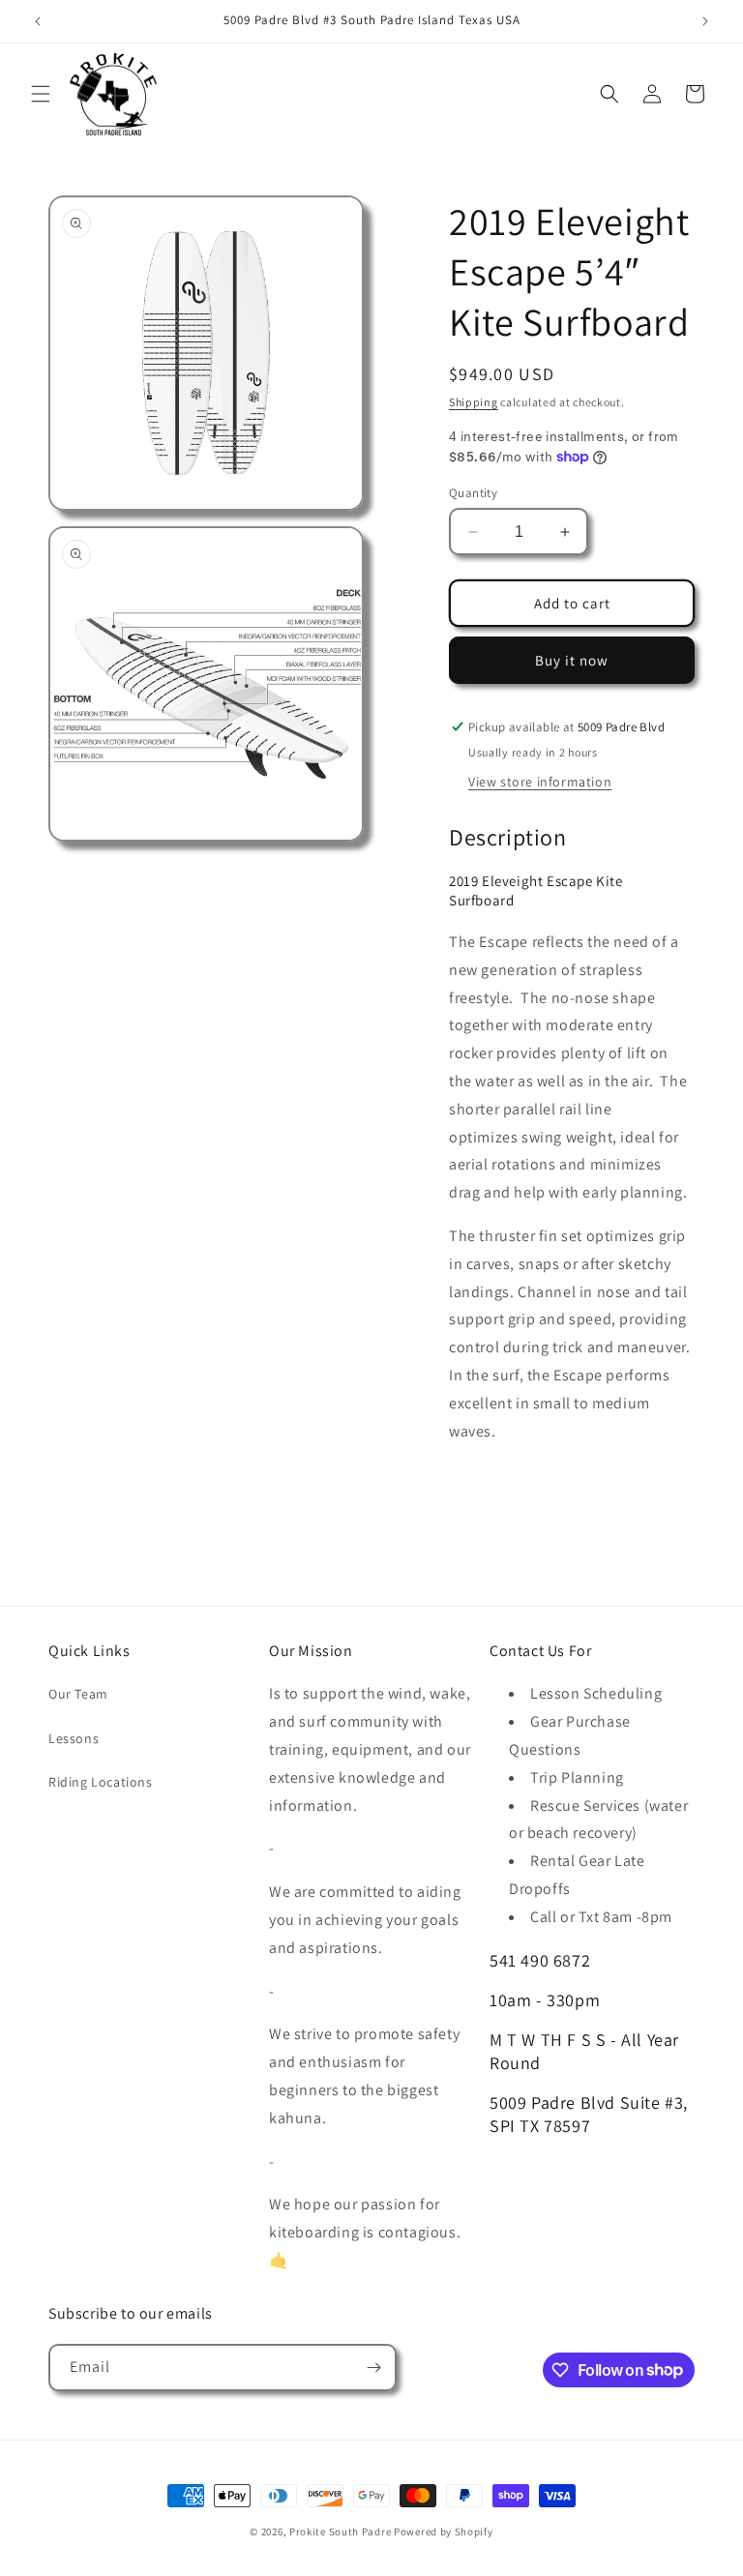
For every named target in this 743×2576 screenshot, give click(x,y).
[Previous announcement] (38, 21)
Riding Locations (101, 1782)
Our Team (78, 1694)
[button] (41, 94)
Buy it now (572, 660)
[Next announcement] (705, 21)
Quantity (473, 493)
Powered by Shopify (444, 2532)
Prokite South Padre (340, 2532)
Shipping (474, 402)
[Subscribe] (373, 2368)
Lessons (74, 1738)
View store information (540, 782)
